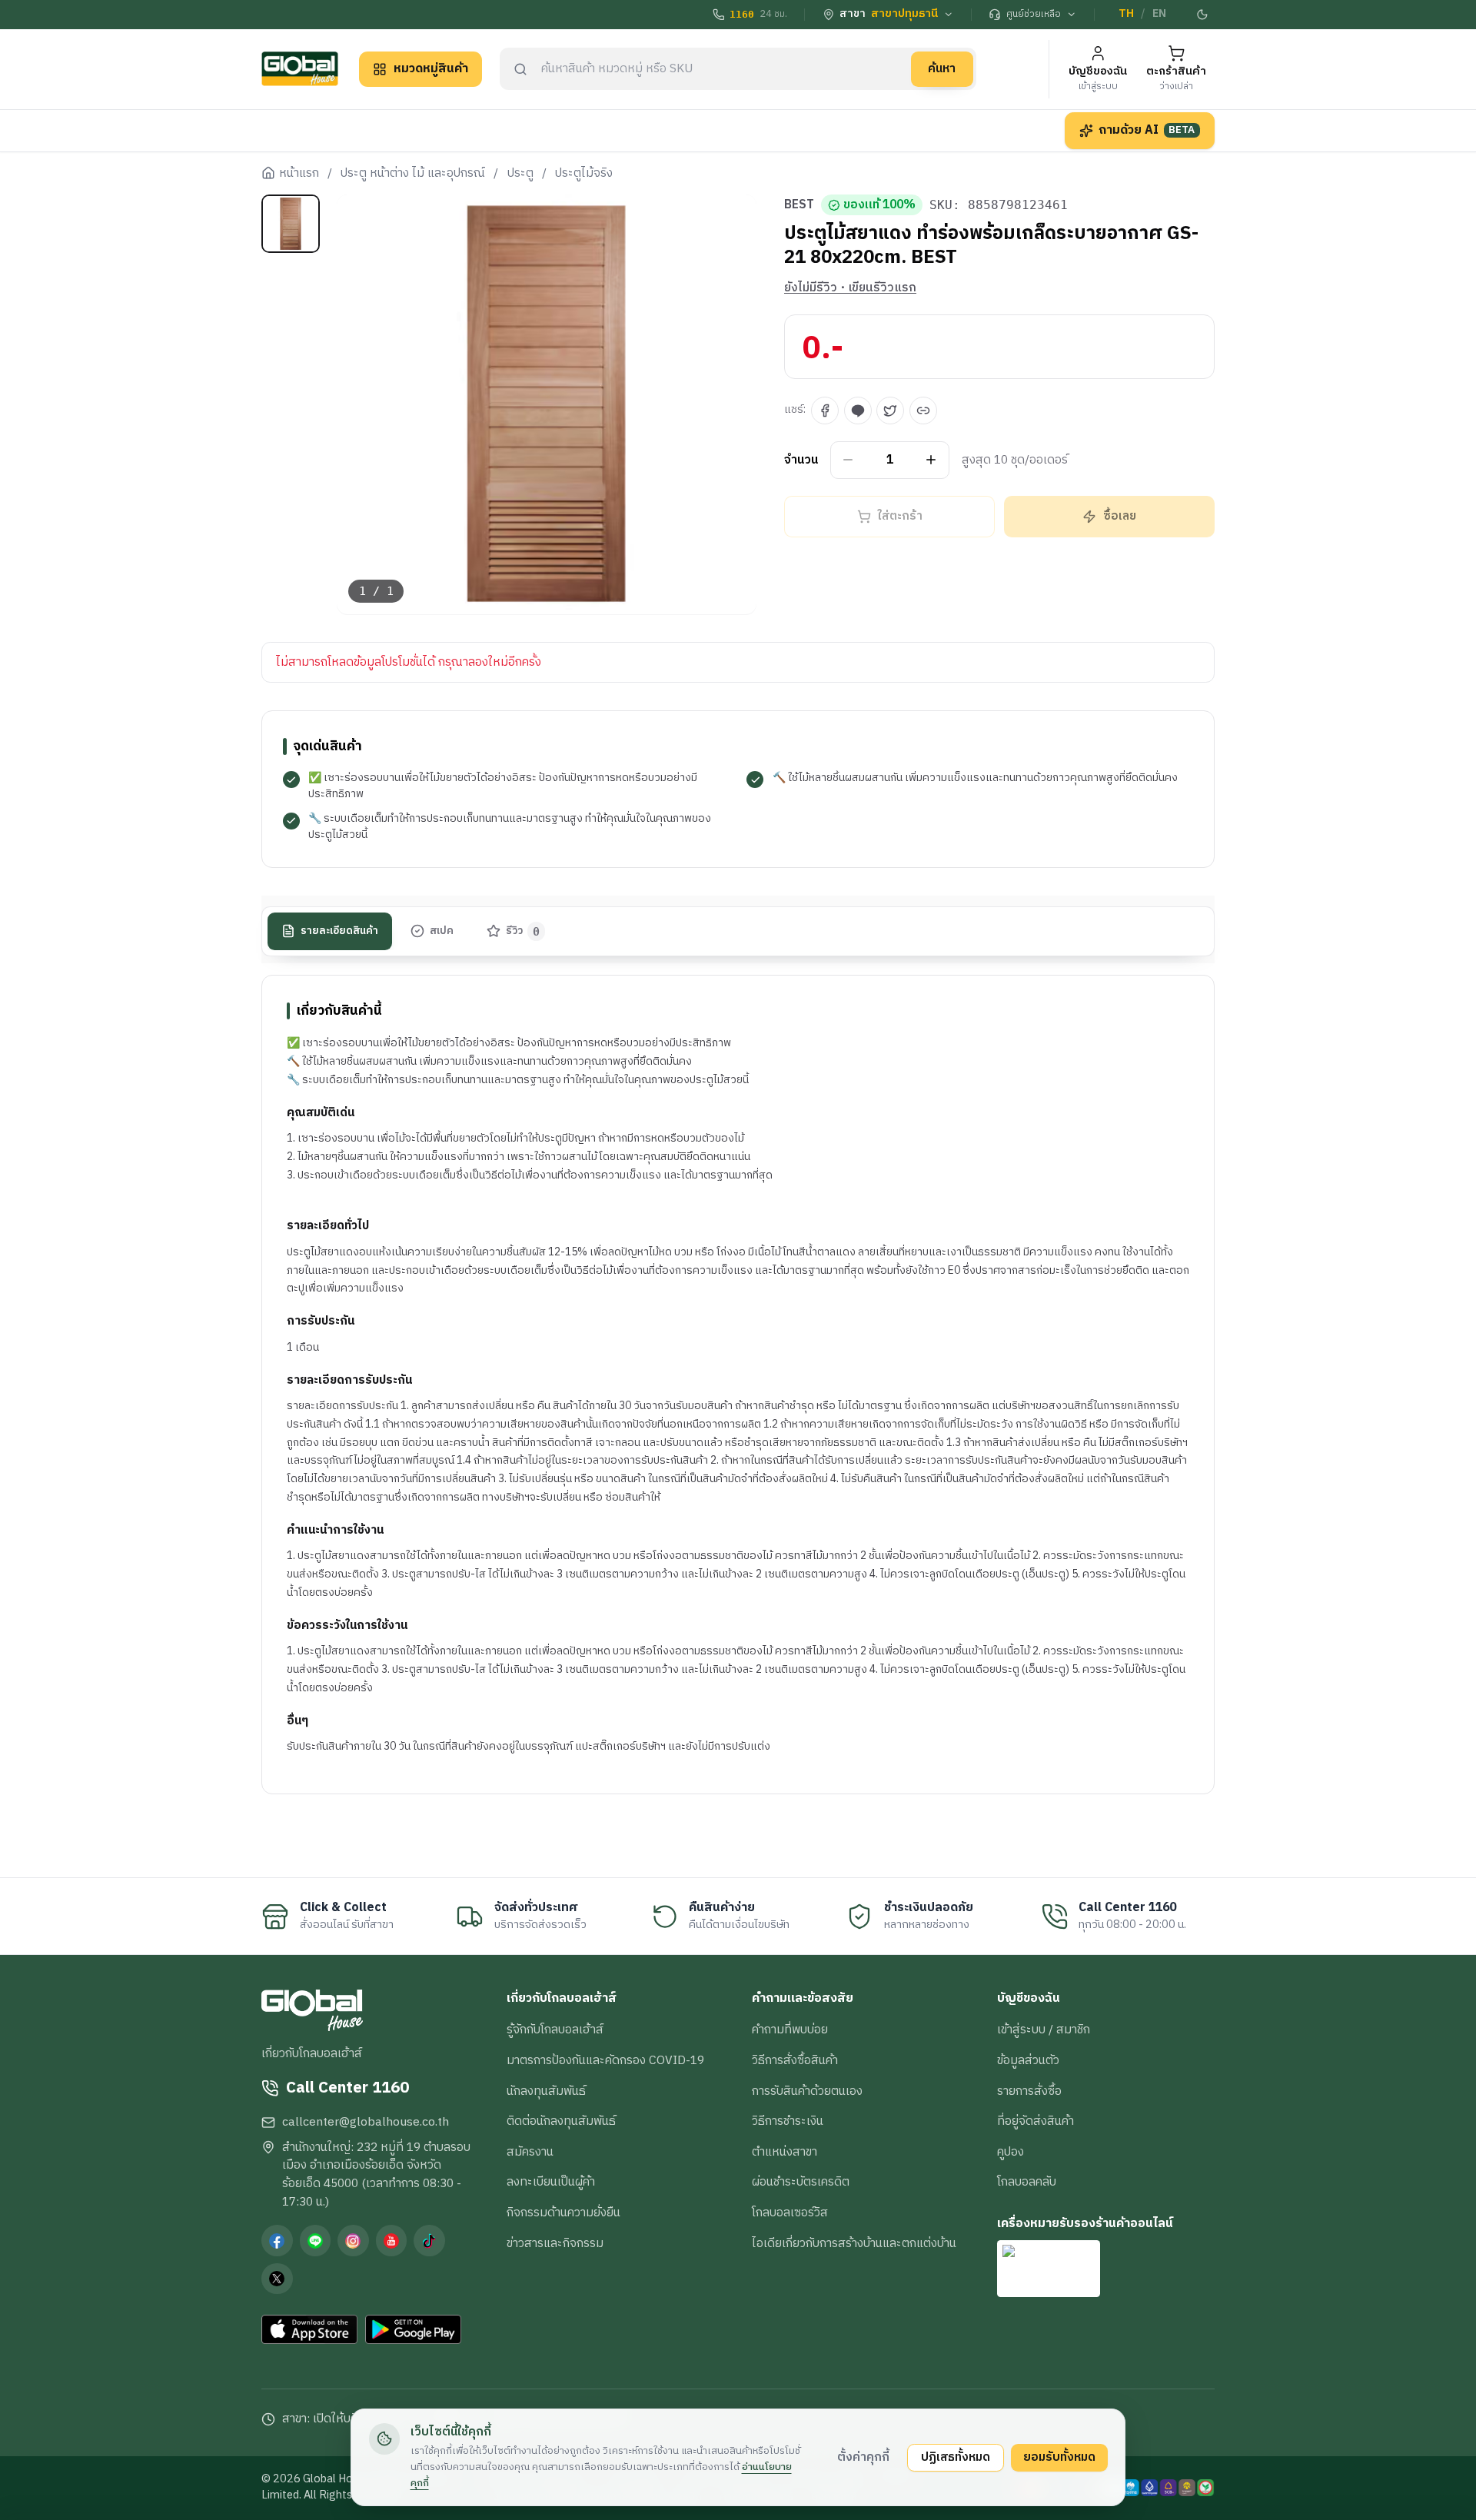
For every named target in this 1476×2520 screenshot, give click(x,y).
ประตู (520, 174)
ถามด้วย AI (1147, 130)
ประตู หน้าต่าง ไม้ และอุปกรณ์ (413, 174)
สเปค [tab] (442, 930)
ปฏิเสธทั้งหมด (956, 2457)
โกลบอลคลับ (1027, 2182)
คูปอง (1011, 2152)
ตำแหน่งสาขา (785, 2152)
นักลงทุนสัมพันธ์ (546, 2091)
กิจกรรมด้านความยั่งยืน (563, 2212)
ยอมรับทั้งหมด (1059, 2457)
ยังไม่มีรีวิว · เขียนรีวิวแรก (850, 288)
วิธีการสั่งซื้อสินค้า (795, 2060)
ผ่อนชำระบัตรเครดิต (801, 2182)
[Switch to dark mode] (1203, 15)
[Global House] (300, 69)
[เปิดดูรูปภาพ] (547, 405)
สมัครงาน (530, 2152)
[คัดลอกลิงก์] (923, 411)
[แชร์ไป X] (890, 411)
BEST (799, 205)
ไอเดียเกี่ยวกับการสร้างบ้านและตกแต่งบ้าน (854, 2243)
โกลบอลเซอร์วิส (790, 2212)
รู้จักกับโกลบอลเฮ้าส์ (555, 2030)
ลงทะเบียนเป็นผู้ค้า (551, 2182)
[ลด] (848, 460)
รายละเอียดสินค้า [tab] (339, 930)
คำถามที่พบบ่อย (790, 2030)
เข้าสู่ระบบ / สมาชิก (1044, 2030)
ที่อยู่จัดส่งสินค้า (1036, 2121)
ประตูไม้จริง (584, 174)
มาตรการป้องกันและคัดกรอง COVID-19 (605, 2060)
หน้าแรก (299, 174)
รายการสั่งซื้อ (1029, 2091)
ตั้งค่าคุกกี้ (863, 2457)
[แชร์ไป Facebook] (825, 411)
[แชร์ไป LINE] (858, 411)
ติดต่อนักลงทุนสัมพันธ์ (561, 2121)
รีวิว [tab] (523, 930)
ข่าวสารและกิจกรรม (555, 2243)
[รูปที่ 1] (291, 224)
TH (1126, 14)
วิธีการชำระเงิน (788, 2121)
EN (1159, 14)
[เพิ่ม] (931, 460)
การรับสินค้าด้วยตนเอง (807, 2091)
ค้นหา (942, 68)
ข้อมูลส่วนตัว (1028, 2060)
